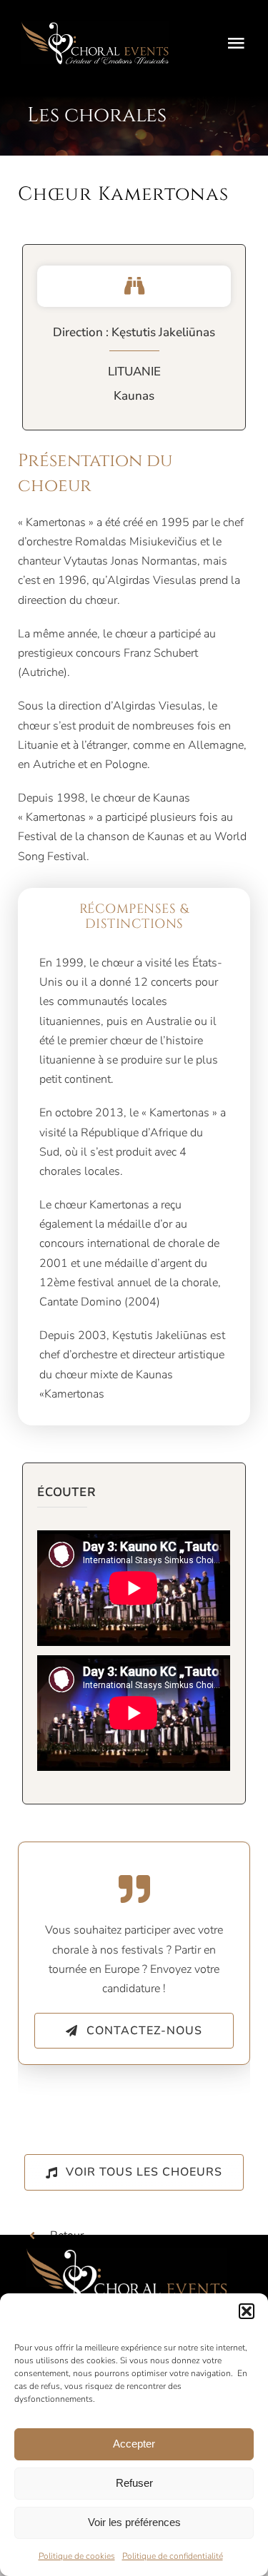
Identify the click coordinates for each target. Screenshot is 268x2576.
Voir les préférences (134, 2522)
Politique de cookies (77, 2556)
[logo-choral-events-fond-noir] (95, 27)
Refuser (134, 2483)
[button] (247, 2311)
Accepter (134, 2444)
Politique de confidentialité (173, 2556)
